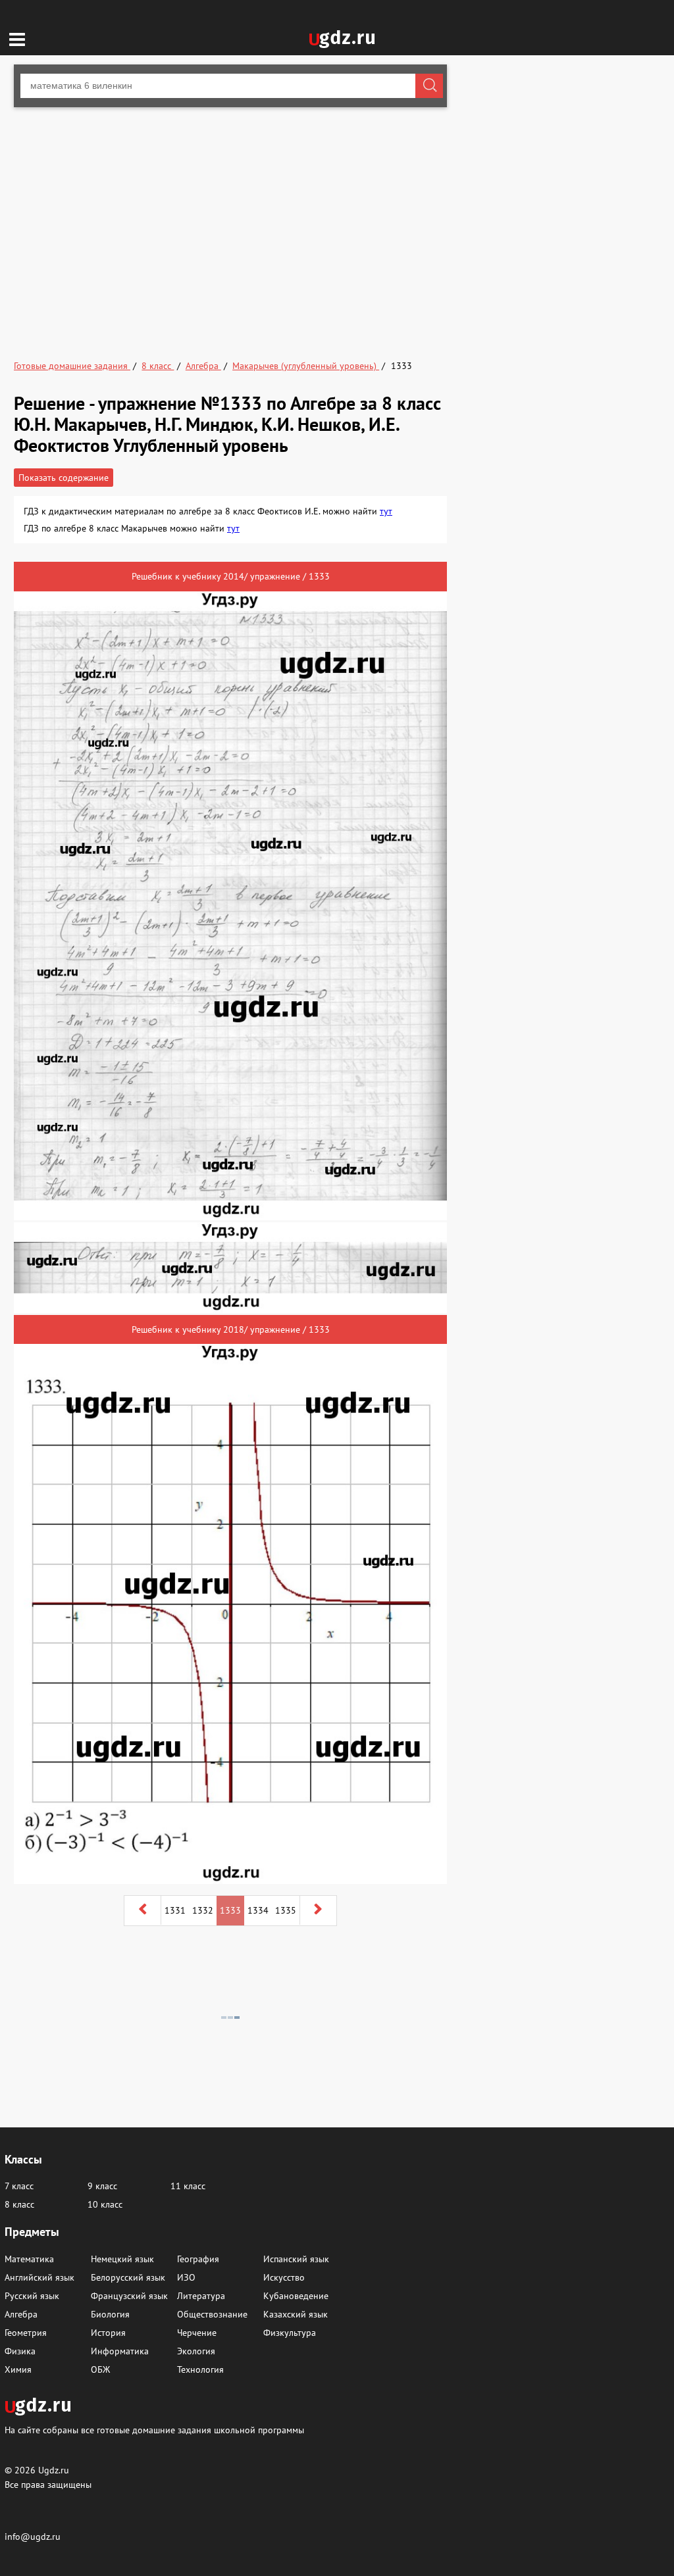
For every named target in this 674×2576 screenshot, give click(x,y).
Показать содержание (64, 478)
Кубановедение (296, 2296)
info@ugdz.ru (33, 2537)
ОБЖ (100, 2369)
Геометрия (26, 2333)
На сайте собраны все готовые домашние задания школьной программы (154, 2430)
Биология (110, 2314)
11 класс (188, 2186)
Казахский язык (296, 2314)
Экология (196, 2351)
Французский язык (129, 2296)
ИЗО (186, 2277)
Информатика (120, 2351)
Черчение (197, 2333)
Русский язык (32, 2296)
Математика (29, 2259)
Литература (201, 2296)
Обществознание (212, 2314)
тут (386, 511)
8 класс (19, 2204)
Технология (200, 2369)
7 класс (19, 2186)
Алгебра (21, 2314)
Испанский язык (296, 2259)
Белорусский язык (128, 2277)
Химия (18, 2369)
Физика (20, 2351)
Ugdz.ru (54, 2470)
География (198, 2259)
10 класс (105, 2204)
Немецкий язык (122, 2259)
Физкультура (290, 2333)
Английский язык (39, 2277)
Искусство (284, 2277)
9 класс (102, 2186)
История (108, 2333)
